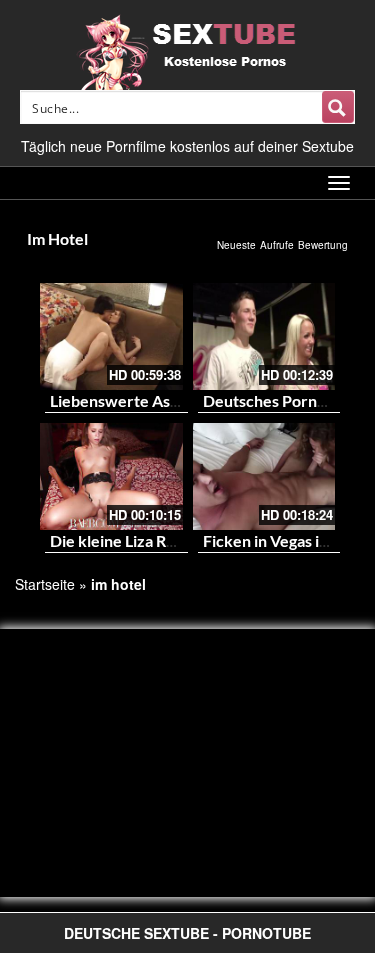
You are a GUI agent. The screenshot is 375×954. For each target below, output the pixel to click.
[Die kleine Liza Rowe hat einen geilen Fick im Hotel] (111, 476)
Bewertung (323, 245)
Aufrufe (277, 245)
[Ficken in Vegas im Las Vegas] (264, 476)
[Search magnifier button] (338, 107)
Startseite (45, 584)
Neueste (236, 245)
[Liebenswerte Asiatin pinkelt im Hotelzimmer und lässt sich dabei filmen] (111, 336)
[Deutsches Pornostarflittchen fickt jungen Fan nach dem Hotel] (264, 336)
